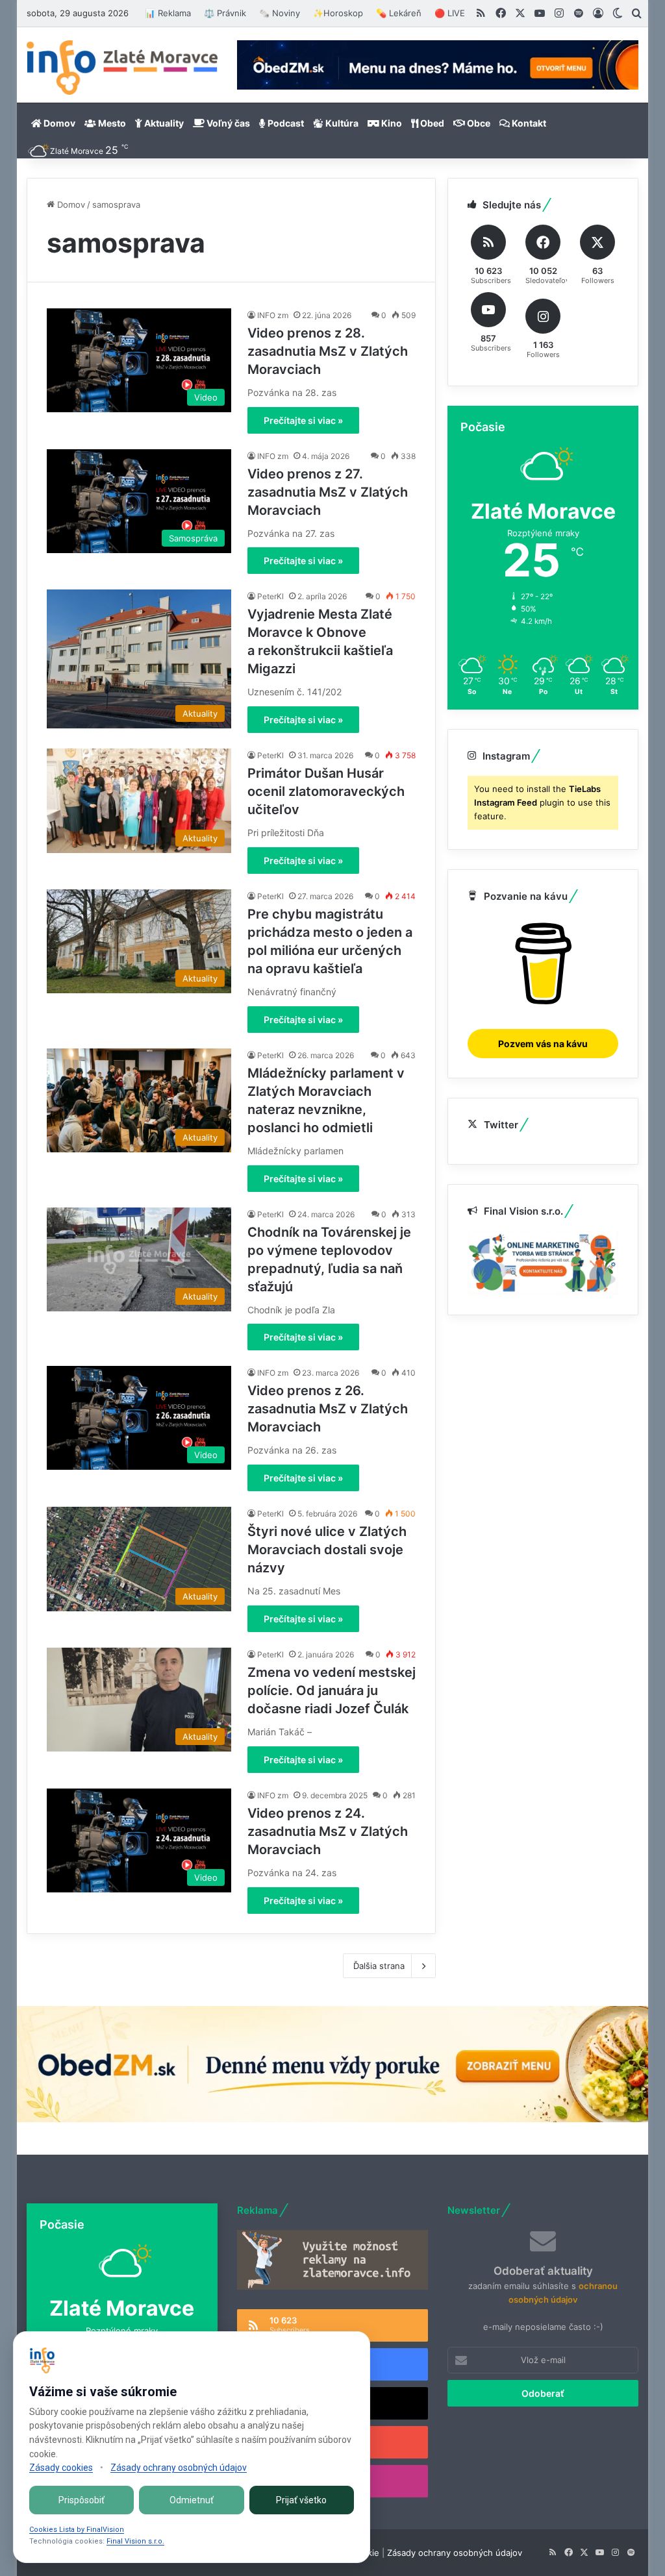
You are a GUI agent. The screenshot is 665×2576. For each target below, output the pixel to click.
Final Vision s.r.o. (135, 2541)
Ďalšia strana (379, 1966)
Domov (58, 123)
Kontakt (528, 123)
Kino (391, 123)
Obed (431, 123)
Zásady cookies (61, 2468)
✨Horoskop (338, 13)
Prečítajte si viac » (303, 420)
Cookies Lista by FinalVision (77, 2530)
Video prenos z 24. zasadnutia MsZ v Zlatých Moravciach (328, 1831)
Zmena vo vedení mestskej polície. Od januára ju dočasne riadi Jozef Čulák (332, 1690)
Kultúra (341, 123)
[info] (122, 68)
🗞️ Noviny (280, 13)
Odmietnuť (192, 2500)
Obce (478, 123)
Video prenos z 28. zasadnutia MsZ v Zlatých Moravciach (328, 351)
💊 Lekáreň (399, 13)
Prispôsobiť (82, 2500)
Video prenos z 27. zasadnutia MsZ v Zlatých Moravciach (328, 492)
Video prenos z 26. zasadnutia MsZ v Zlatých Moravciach (328, 1409)
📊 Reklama (168, 13)
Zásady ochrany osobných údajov (455, 2553)
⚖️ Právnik (225, 13)
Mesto (111, 123)
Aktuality (163, 123)
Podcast (285, 123)
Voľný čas (227, 123)
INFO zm (273, 315)
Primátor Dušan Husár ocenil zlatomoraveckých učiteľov (326, 791)
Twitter (501, 1125)
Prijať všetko (301, 2500)
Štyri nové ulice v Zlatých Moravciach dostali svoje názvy (327, 1550)
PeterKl (270, 596)
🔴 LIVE (450, 13)
